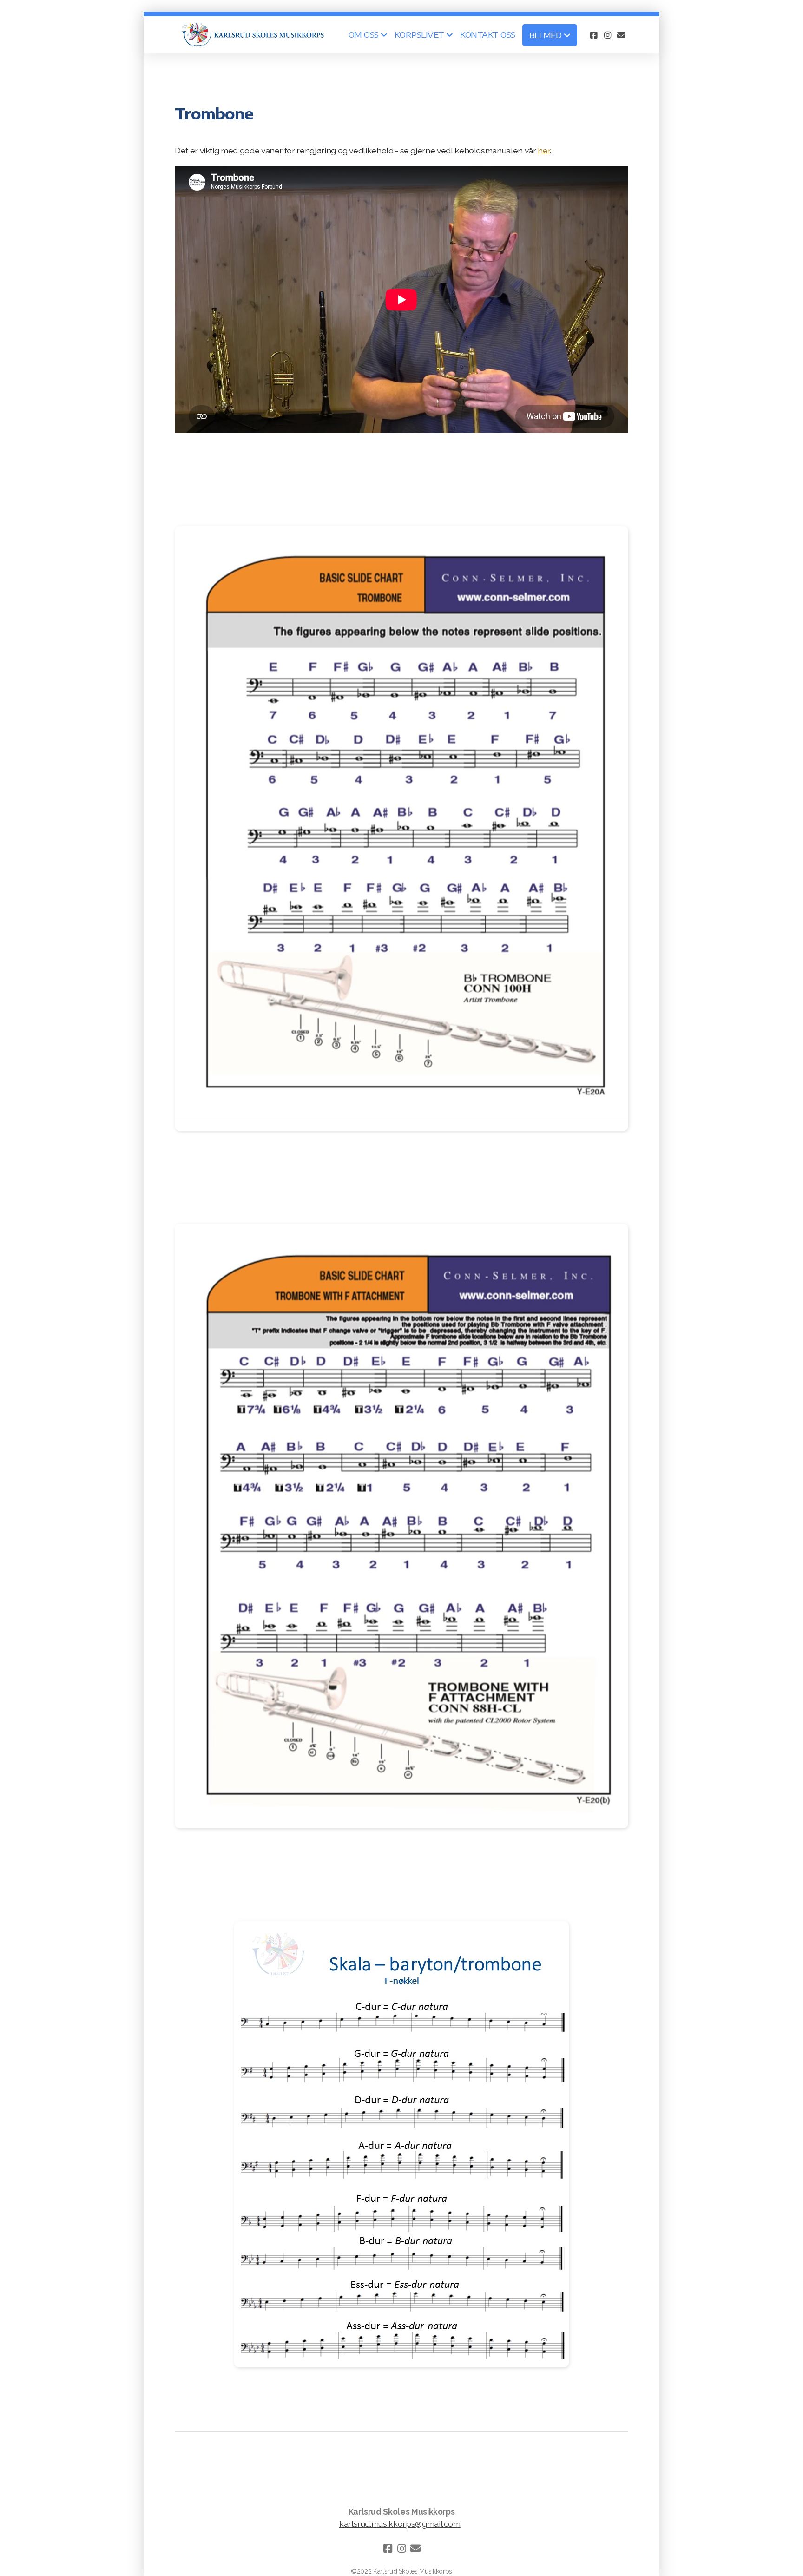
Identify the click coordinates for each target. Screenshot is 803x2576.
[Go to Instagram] (607, 35)
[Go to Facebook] (593, 35)
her (544, 150)
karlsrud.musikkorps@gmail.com (400, 2524)
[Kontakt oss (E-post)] (621, 35)
